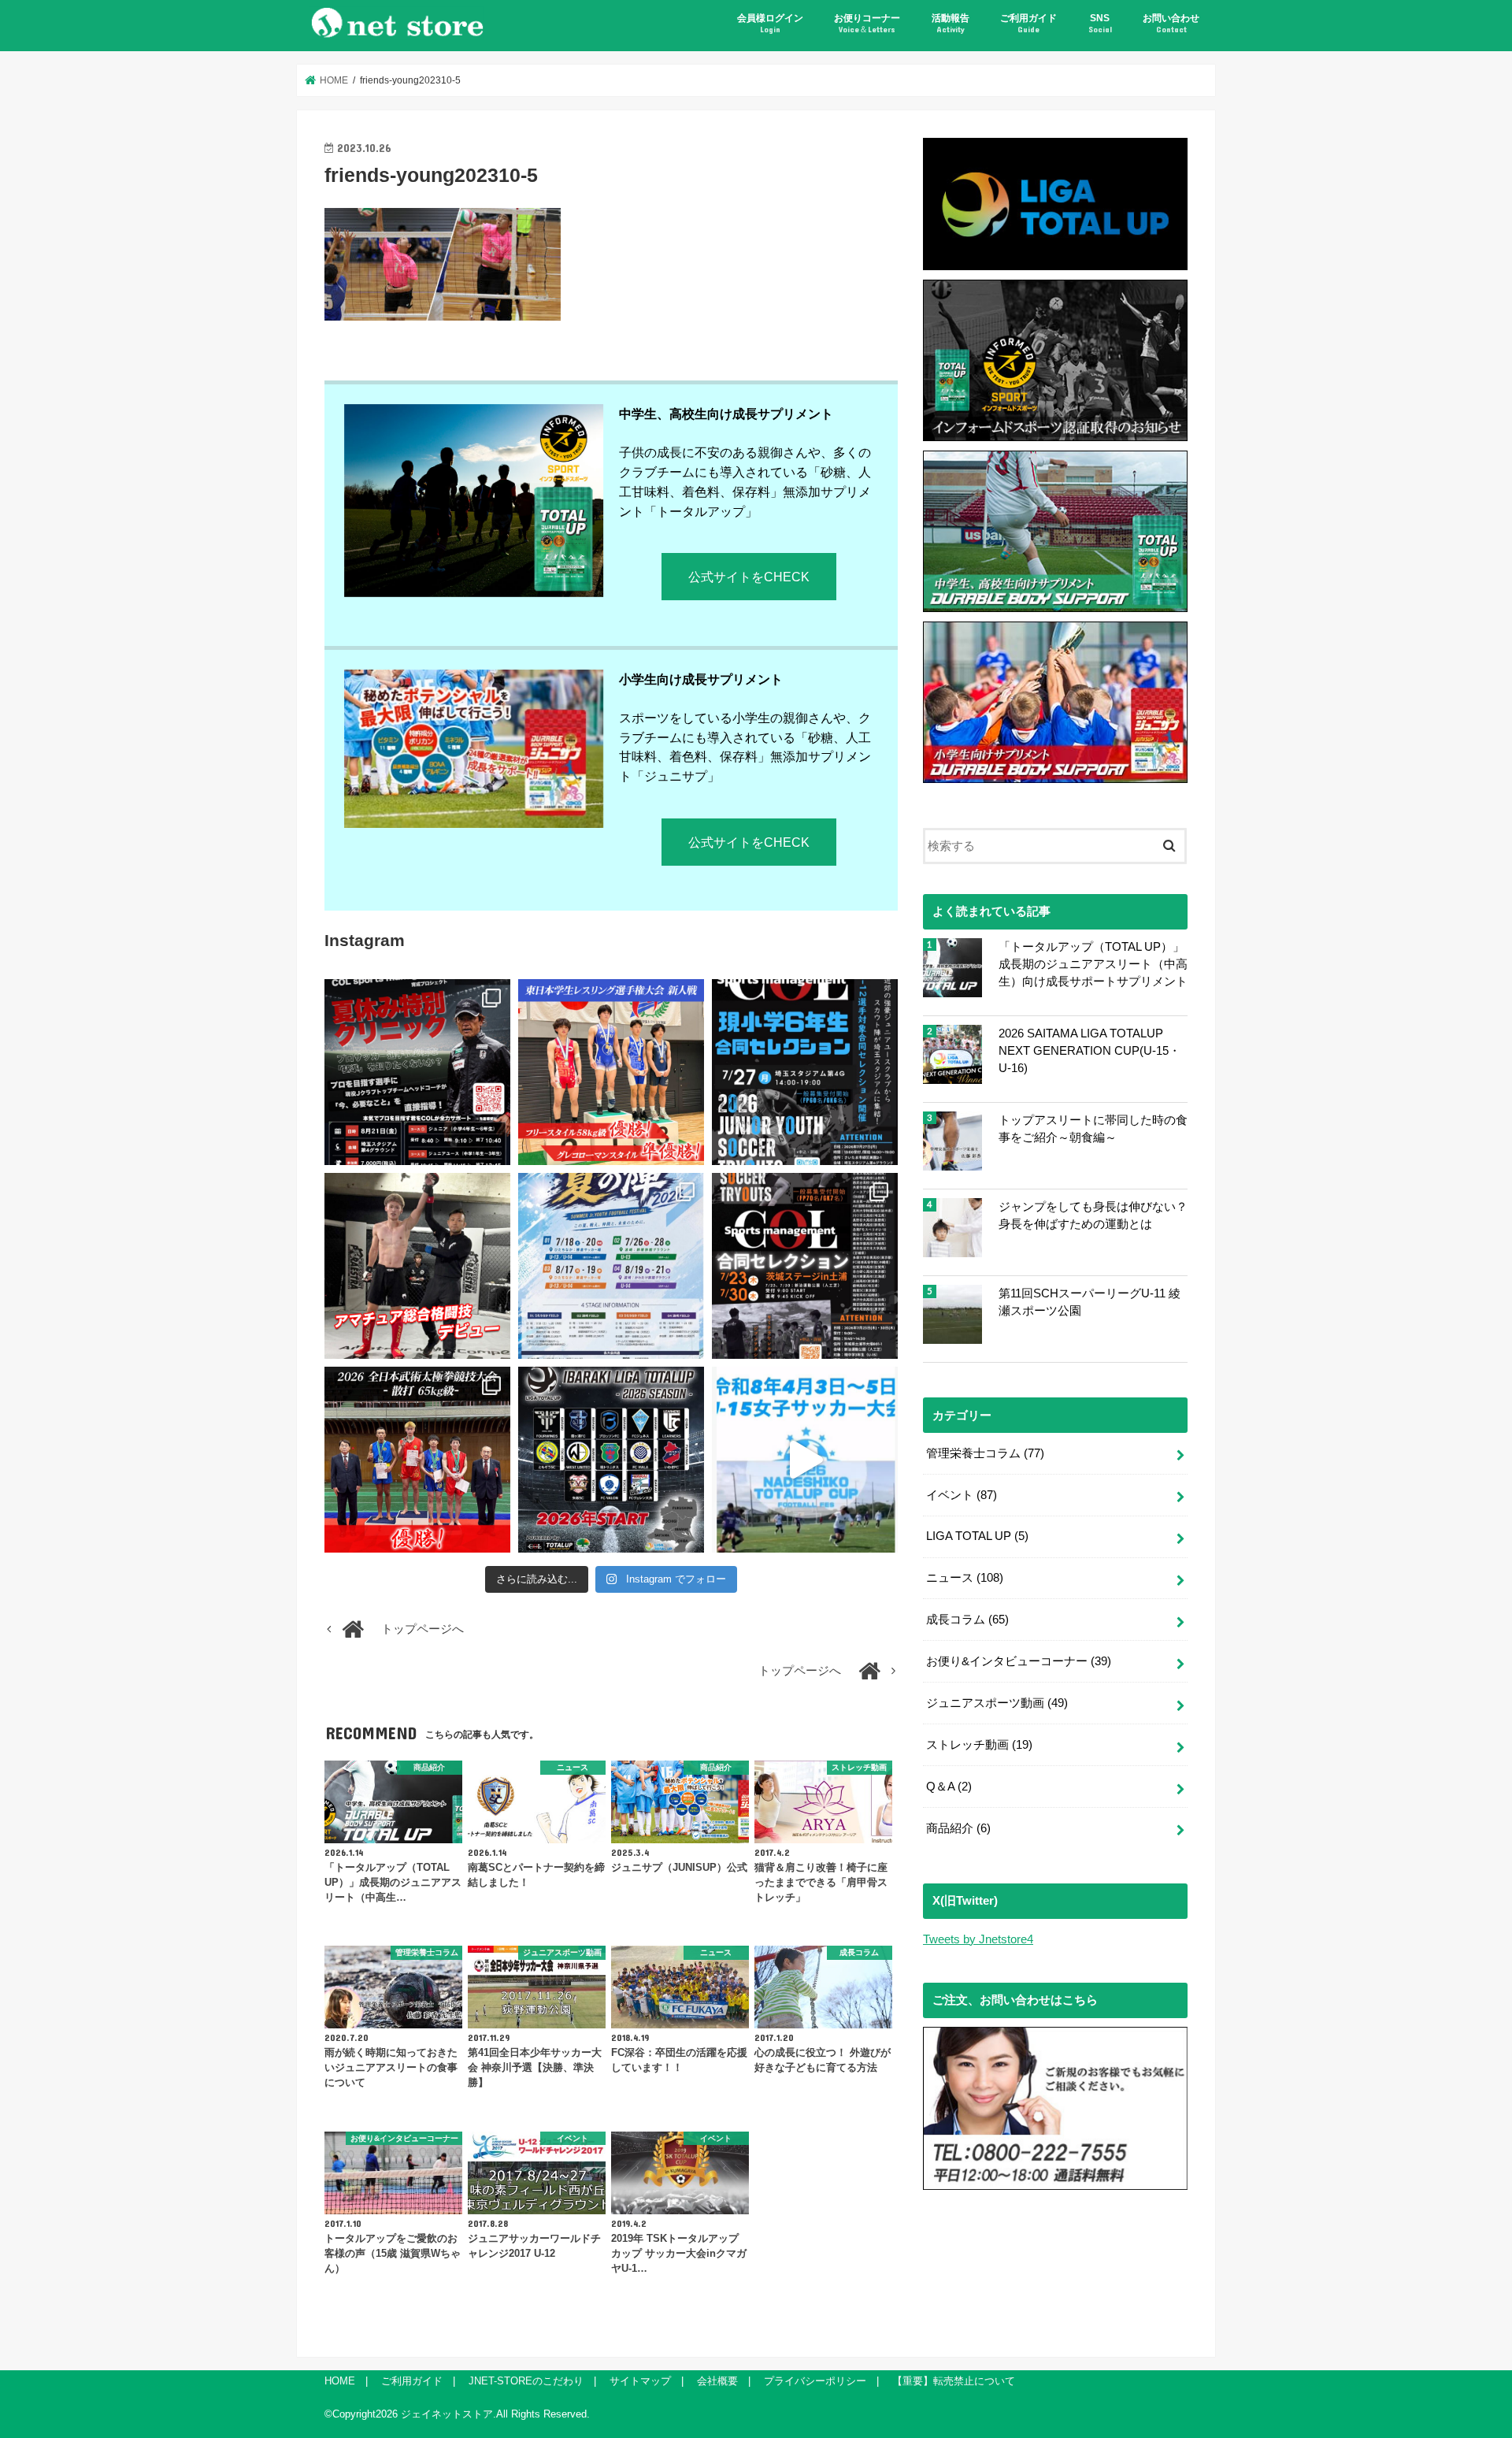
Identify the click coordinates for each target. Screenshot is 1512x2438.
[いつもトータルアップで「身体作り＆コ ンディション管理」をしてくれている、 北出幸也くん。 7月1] (611, 1072)
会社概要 (717, 2381)
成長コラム (967, 1620)
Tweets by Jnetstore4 (978, 1939)
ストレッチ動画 (979, 1745)
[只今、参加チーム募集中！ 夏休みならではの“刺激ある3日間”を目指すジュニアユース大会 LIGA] (611, 1266)
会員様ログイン (770, 23)
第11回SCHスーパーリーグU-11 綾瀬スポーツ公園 (1090, 1302)
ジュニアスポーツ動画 (997, 1703)
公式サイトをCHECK (749, 577)
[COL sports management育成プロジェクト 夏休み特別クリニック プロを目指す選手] (417, 1072)
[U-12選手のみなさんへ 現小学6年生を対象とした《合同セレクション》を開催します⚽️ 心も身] (805, 1072)
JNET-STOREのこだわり (526, 2381)
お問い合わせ (1171, 23)
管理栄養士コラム (985, 1453)
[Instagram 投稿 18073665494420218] (805, 1460)
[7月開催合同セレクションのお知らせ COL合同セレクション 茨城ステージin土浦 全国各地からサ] (805, 1266)
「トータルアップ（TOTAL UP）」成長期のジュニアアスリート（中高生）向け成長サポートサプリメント (1093, 964)
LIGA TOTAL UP (977, 1536)
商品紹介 (958, 1828)
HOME (340, 2381)
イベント (962, 1495)
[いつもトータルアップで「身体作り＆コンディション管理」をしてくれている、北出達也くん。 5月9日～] (417, 1460)
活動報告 (951, 23)
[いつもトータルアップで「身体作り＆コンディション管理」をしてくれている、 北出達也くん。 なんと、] (417, 1266)
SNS (1100, 23)
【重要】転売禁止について (954, 2381)
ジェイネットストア (447, 2414)
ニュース (965, 1578)
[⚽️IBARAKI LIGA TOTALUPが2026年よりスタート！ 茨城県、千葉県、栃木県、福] (611, 1460)
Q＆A (949, 1787)
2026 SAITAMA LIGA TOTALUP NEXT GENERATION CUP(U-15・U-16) (1090, 1051)
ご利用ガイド (1028, 23)
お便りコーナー (867, 23)
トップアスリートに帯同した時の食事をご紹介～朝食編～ (1093, 1129)
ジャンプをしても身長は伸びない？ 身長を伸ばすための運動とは (1093, 1215)
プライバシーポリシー (815, 2381)
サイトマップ (640, 2381)
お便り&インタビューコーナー (1019, 1661)
